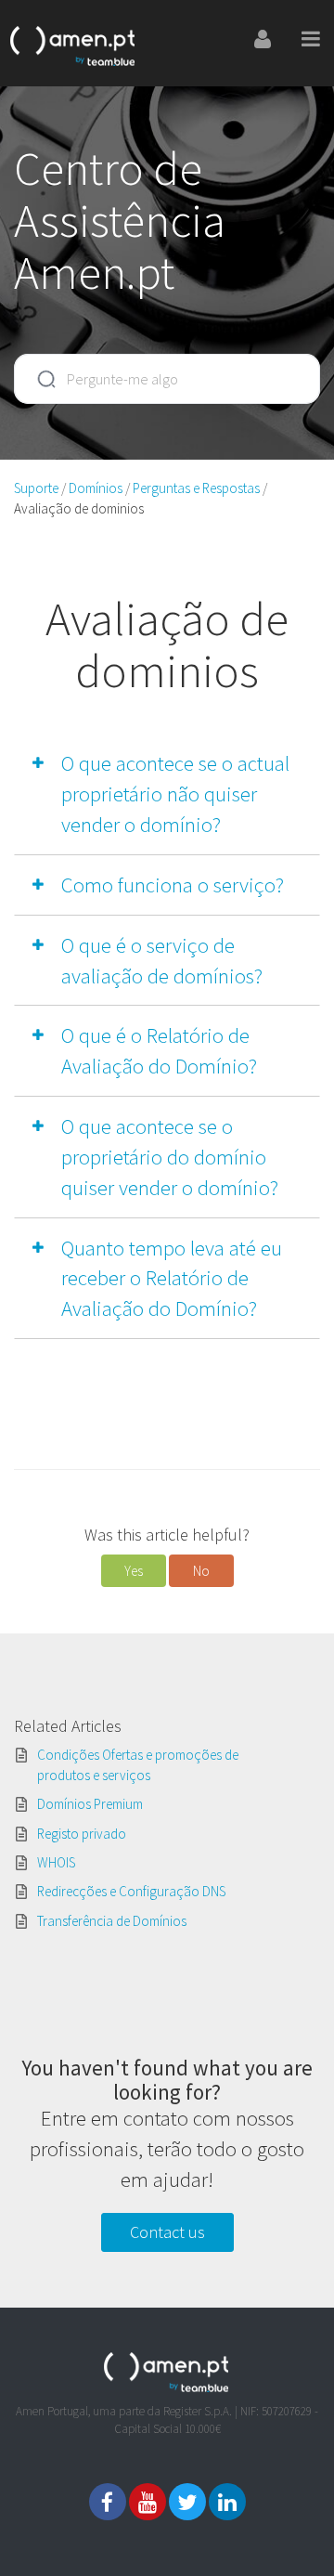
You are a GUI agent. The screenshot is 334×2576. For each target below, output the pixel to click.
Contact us (167, 2232)
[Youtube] (148, 2502)
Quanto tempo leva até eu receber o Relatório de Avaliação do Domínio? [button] (172, 1278)
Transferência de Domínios (112, 1921)
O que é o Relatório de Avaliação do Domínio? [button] (159, 1050)
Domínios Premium (90, 1804)
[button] (134, 1571)
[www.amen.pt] (73, 43)
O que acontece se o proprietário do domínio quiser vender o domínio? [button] (170, 1157)
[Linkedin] (227, 2502)
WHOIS (56, 1862)
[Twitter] (187, 2502)
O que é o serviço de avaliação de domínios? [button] (162, 960)
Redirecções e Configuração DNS (131, 1891)
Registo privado (82, 1834)
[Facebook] (108, 2502)
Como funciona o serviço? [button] (173, 885)
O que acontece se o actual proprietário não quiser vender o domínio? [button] (175, 794)
